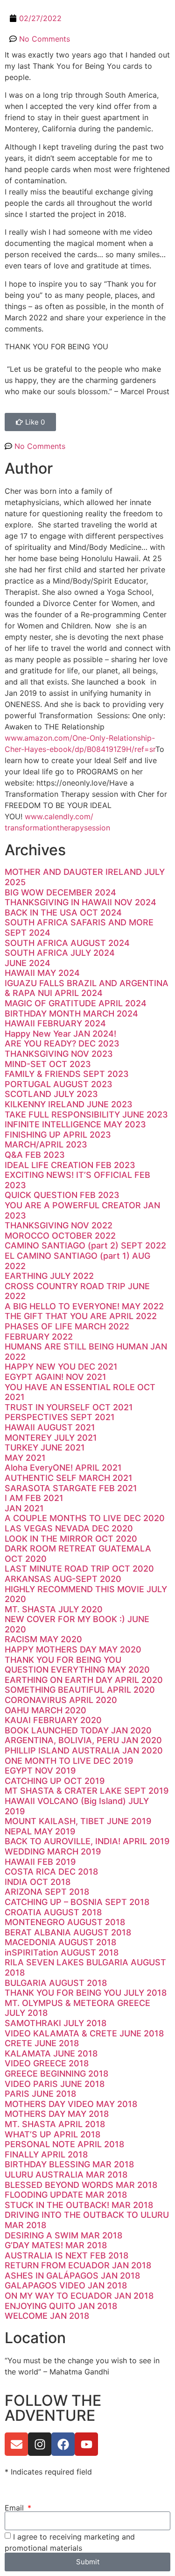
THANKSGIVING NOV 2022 (59, 1225)
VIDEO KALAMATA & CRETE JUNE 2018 (84, 2033)
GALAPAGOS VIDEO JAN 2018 (66, 2285)
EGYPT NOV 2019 (40, 1771)
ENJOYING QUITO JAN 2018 (61, 2306)
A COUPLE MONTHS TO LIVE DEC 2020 (85, 1518)
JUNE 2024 (28, 963)
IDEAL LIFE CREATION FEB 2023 (70, 1165)
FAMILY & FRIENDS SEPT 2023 (67, 1074)
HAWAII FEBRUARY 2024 (55, 1023)
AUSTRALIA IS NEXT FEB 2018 (66, 2255)
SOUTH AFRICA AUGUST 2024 (67, 943)
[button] (163, 12)
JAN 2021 (24, 1508)
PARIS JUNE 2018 (40, 2094)
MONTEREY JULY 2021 (51, 1438)
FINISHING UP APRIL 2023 (58, 1135)
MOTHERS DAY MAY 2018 (57, 2114)
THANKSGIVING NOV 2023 (59, 1054)
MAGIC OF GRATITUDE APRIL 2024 (76, 1003)
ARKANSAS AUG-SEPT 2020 (63, 1579)
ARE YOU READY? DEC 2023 (62, 1043)
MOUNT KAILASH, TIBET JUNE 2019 (78, 1821)
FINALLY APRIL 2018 (46, 2154)
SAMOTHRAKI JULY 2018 (56, 2023)
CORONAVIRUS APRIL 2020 (61, 1700)
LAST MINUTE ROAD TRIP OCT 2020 (79, 1569)
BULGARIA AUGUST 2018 (56, 1983)
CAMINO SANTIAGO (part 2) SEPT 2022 (85, 1245)
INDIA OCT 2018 (38, 1882)
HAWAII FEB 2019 (40, 1862)
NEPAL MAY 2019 (40, 1831)
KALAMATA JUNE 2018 (51, 2053)
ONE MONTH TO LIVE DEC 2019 (69, 1761)
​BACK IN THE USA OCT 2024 (63, 913)
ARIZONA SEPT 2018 (47, 1892)
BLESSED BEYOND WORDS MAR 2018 (81, 2185)
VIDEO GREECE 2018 (47, 2063)
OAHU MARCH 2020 (45, 1710)
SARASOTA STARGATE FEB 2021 (71, 1488)
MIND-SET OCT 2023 (48, 1064)
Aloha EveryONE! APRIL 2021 (63, 1468)
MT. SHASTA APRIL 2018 (55, 2124)
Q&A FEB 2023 (35, 1155)
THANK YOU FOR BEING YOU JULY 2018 (86, 1993)
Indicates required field (48, 2472)
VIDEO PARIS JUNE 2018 (55, 2084)
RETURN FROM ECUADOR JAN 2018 (78, 2265)
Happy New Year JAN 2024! (60, 1034)
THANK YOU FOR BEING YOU (63, 1660)
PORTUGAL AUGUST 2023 (59, 1084)
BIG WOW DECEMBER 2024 (60, 892)
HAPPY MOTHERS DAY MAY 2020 (73, 1649)
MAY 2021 (25, 1458)
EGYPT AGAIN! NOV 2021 (56, 1377)
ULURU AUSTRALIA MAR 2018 (66, 2175)
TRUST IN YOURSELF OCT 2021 (69, 1407)
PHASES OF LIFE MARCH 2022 (67, 1326)
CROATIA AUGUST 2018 (53, 1912)
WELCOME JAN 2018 (47, 2316)
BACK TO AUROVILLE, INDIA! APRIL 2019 (87, 1841)
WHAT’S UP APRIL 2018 (52, 2134)
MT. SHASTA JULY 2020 (54, 1609)
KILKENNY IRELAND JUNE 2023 (69, 1104)
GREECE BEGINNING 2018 (56, 2074)
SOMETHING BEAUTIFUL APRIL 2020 (80, 1690)
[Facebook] (63, 2444)
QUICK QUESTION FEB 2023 (62, 1195)
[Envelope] (16, 2444)
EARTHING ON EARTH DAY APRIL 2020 (84, 1680)
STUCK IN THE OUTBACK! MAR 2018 (79, 2205)
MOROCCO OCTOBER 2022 (60, 1236)
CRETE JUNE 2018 (42, 2043)
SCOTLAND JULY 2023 (51, 1094)
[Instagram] (40, 2444)
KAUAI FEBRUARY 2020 (53, 1720)
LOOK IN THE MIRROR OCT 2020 (71, 1539)
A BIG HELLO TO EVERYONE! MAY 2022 (84, 1306)
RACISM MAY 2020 (43, 1639)
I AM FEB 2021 (34, 1498)
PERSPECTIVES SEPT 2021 (60, 1417)
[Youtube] (86, 2444)
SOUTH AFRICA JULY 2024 (60, 953)
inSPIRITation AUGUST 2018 (62, 1952)
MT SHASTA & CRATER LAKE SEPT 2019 (87, 1791)
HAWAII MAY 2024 (42, 973)
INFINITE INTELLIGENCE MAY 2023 (75, 1124)
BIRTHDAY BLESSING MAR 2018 (69, 2164)
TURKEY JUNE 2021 (45, 1447)
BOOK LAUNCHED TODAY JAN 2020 (78, 1730)
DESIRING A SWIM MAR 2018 (63, 2235)
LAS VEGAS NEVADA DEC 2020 (69, 1528)
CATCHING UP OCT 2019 (55, 1781)
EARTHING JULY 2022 (49, 1276)
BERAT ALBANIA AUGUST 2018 (68, 1932)
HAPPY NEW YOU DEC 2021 (61, 1367)
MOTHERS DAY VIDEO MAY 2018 (71, 2104)
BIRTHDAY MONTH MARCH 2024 (71, 1014)
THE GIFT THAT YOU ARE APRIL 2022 (81, 1316)
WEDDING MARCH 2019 (53, 1851)
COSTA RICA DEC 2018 (51, 1872)
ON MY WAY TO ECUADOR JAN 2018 (79, 2296)
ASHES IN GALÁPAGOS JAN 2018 (72, 2276)
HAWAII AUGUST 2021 (50, 1427)
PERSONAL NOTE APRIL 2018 (64, 2144)
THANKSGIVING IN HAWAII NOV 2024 (80, 902)
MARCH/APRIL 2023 (46, 1144)
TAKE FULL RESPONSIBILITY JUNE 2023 (86, 1115)
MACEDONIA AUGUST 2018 (60, 1942)
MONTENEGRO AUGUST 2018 (65, 1922)
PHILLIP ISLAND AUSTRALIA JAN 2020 (84, 1750)
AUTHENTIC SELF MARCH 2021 (69, 1478)
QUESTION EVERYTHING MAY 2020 (77, 1670)
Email (15, 2508)
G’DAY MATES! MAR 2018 (56, 2245)
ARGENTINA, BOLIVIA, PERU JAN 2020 (83, 1740)
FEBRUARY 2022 (39, 1337)
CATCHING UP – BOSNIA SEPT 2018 (77, 1902)
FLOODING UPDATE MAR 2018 (66, 2195)
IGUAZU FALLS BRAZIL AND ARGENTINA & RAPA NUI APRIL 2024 (87, 988)
